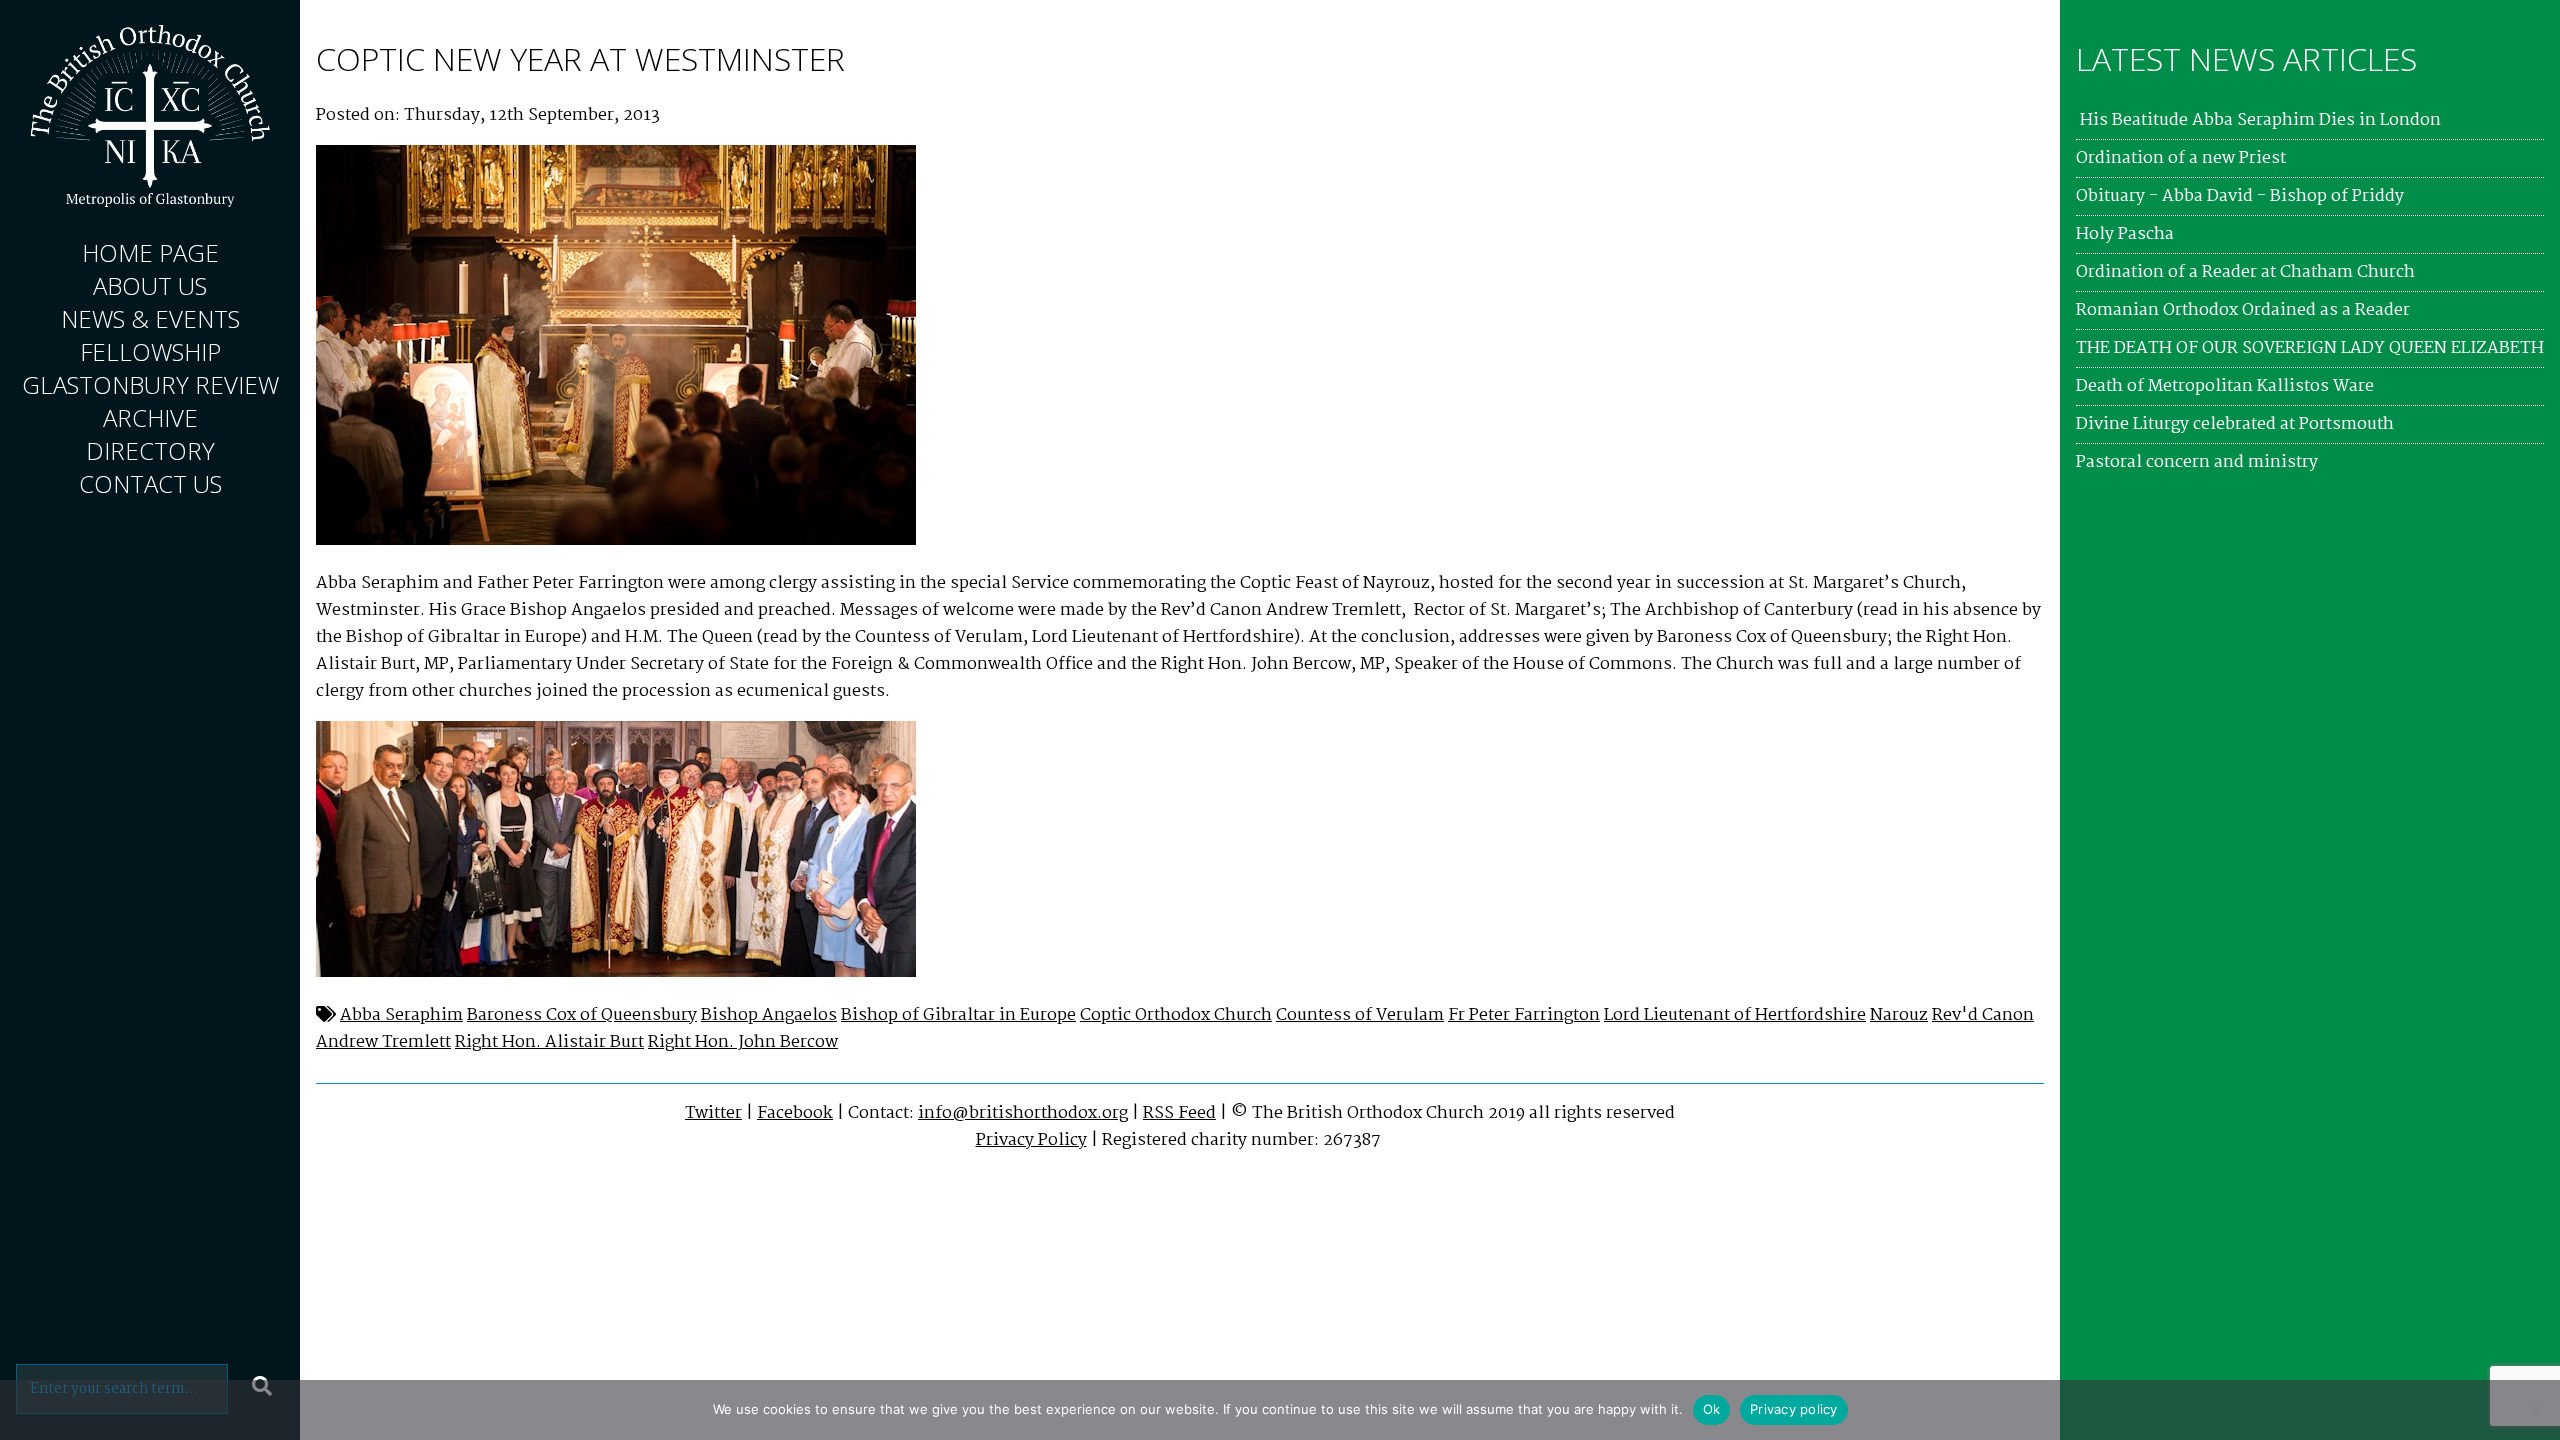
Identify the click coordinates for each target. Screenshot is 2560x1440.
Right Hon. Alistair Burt (549, 1042)
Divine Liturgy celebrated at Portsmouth (2235, 424)
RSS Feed (1179, 1113)
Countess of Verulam (1360, 1015)
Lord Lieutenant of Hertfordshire (1735, 1015)
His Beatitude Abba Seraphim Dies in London (2258, 120)
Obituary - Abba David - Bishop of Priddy (2240, 196)
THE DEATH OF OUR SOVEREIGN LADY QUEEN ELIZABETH (2310, 348)
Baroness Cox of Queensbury (582, 1015)
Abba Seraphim (401, 1015)
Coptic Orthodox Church (1176, 1015)
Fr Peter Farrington (1524, 1015)
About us (150, 285)
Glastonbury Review (150, 384)
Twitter (713, 1113)
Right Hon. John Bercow (743, 1042)
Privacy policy (1794, 1409)
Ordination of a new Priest (2181, 158)
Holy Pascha (2125, 234)
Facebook (795, 1113)
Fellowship (150, 351)
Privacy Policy (1031, 1140)
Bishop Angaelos (769, 1015)
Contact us (150, 483)
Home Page (150, 252)
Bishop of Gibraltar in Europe (958, 1015)
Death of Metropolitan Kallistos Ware (2225, 386)
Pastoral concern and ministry (2197, 462)
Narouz (1899, 1015)
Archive (150, 417)
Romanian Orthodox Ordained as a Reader (2243, 310)
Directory (150, 450)
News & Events (150, 318)
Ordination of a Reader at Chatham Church (2245, 272)
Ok (1712, 1409)
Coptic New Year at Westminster (580, 58)
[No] (2535, 1410)
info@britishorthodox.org (1023, 1113)
